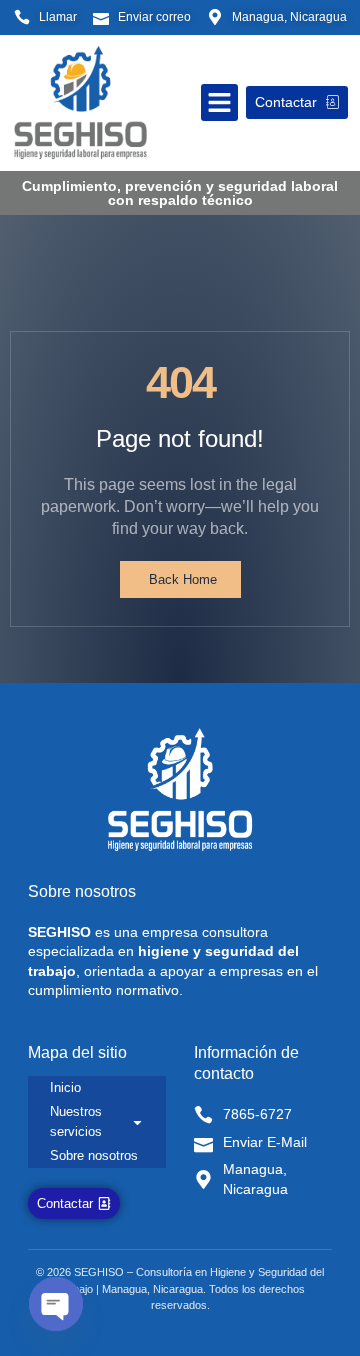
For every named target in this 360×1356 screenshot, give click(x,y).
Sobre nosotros (94, 1155)
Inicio (65, 1087)
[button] (220, 103)
